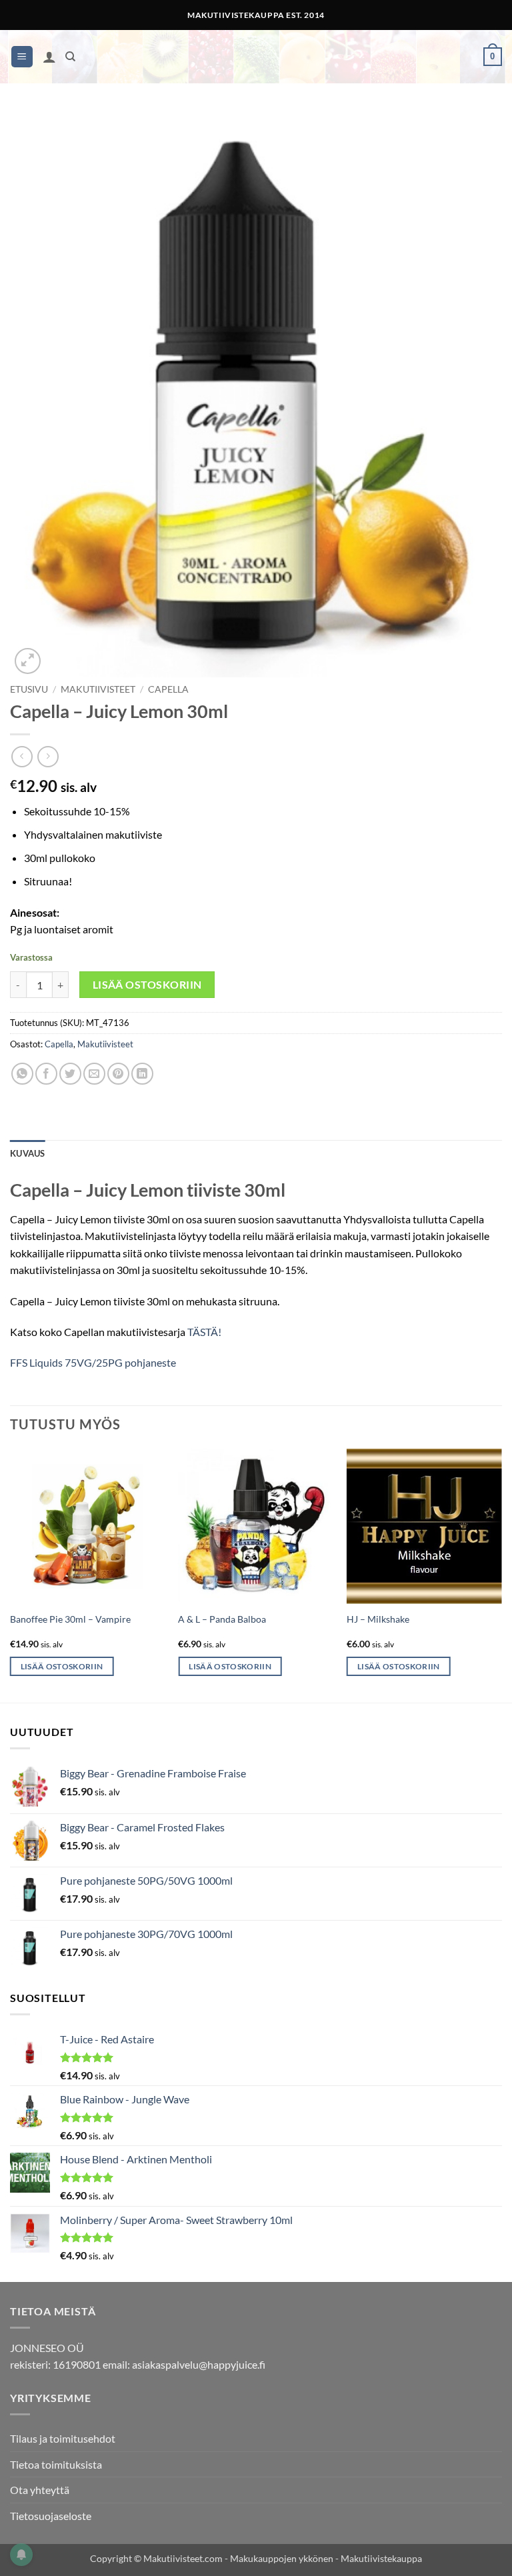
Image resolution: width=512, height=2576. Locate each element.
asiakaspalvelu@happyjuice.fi (199, 2364)
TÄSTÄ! (204, 1332)
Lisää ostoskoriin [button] (62, 1666)
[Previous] (11, 1574)
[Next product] (22, 756)
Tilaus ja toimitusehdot (63, 2438)
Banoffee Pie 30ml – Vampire (70, 1619)
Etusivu (29, 689)
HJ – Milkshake (378, 1619)
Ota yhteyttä (40, 2490)
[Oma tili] (49, 57)
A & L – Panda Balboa (222, 1619)
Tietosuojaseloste (51, 2516)
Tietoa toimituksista (56, 2464)
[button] (22, 57)
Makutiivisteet (98, 689)
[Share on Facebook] (46, 1074)
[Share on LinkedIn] (142, 1074)
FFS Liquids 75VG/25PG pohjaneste (93, 1362)
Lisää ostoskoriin (147, 985)
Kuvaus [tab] (28, 1153)
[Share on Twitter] (70, 1074)
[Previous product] (48, 756)
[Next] (501, 1574)
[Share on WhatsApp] (22, 1074)
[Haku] (70, 57)
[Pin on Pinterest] (118, 1074)
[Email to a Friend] (94, 1074)
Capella (168, 689)
